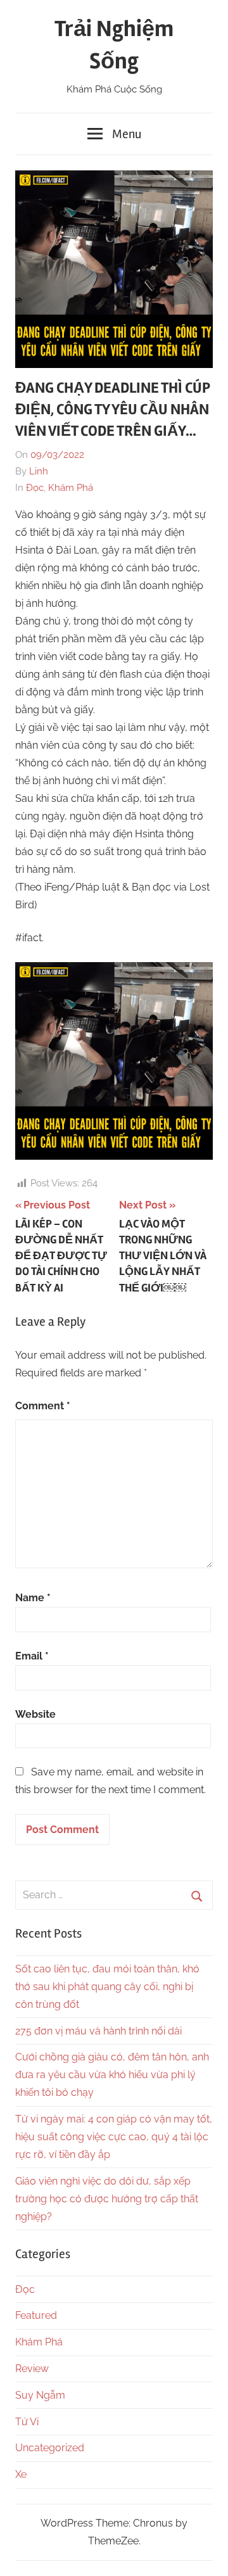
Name (33, 1598)
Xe (21, 2474)
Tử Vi (27, 2422)
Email (32, 1656)
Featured (36, 2315)
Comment (43, 1406)
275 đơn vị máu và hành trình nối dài (98, 2031)
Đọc (35, 488)
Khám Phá (71, 488)
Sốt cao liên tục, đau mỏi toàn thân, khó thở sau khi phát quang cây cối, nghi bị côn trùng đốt (107, 1987)
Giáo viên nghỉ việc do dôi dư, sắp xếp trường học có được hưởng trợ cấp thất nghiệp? (107, 2199)
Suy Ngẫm (40, 2395)
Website (35, 1714)
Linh (39, 471)
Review (32, 2369)
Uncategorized (50, 2448)
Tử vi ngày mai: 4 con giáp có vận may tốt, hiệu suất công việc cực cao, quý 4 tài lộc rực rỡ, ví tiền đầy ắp (114, 2137)
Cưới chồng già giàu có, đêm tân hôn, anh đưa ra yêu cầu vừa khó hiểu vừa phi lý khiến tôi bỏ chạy (112, 2075)
